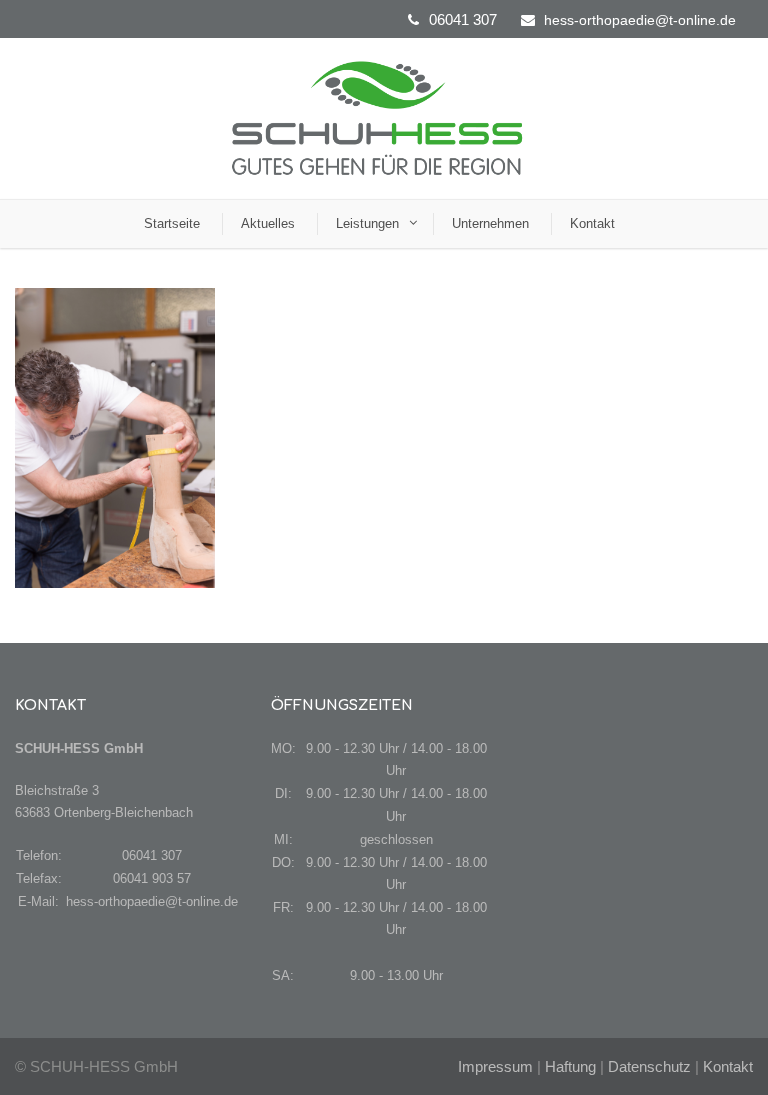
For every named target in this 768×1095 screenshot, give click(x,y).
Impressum (495, 1066)
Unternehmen (490, 223)
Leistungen (367, 223)
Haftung (570, 1066)
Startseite (172, 223)
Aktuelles (268, 223)
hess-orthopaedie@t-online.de (640, 20)
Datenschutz (649, 1066)
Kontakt (592, 223)
